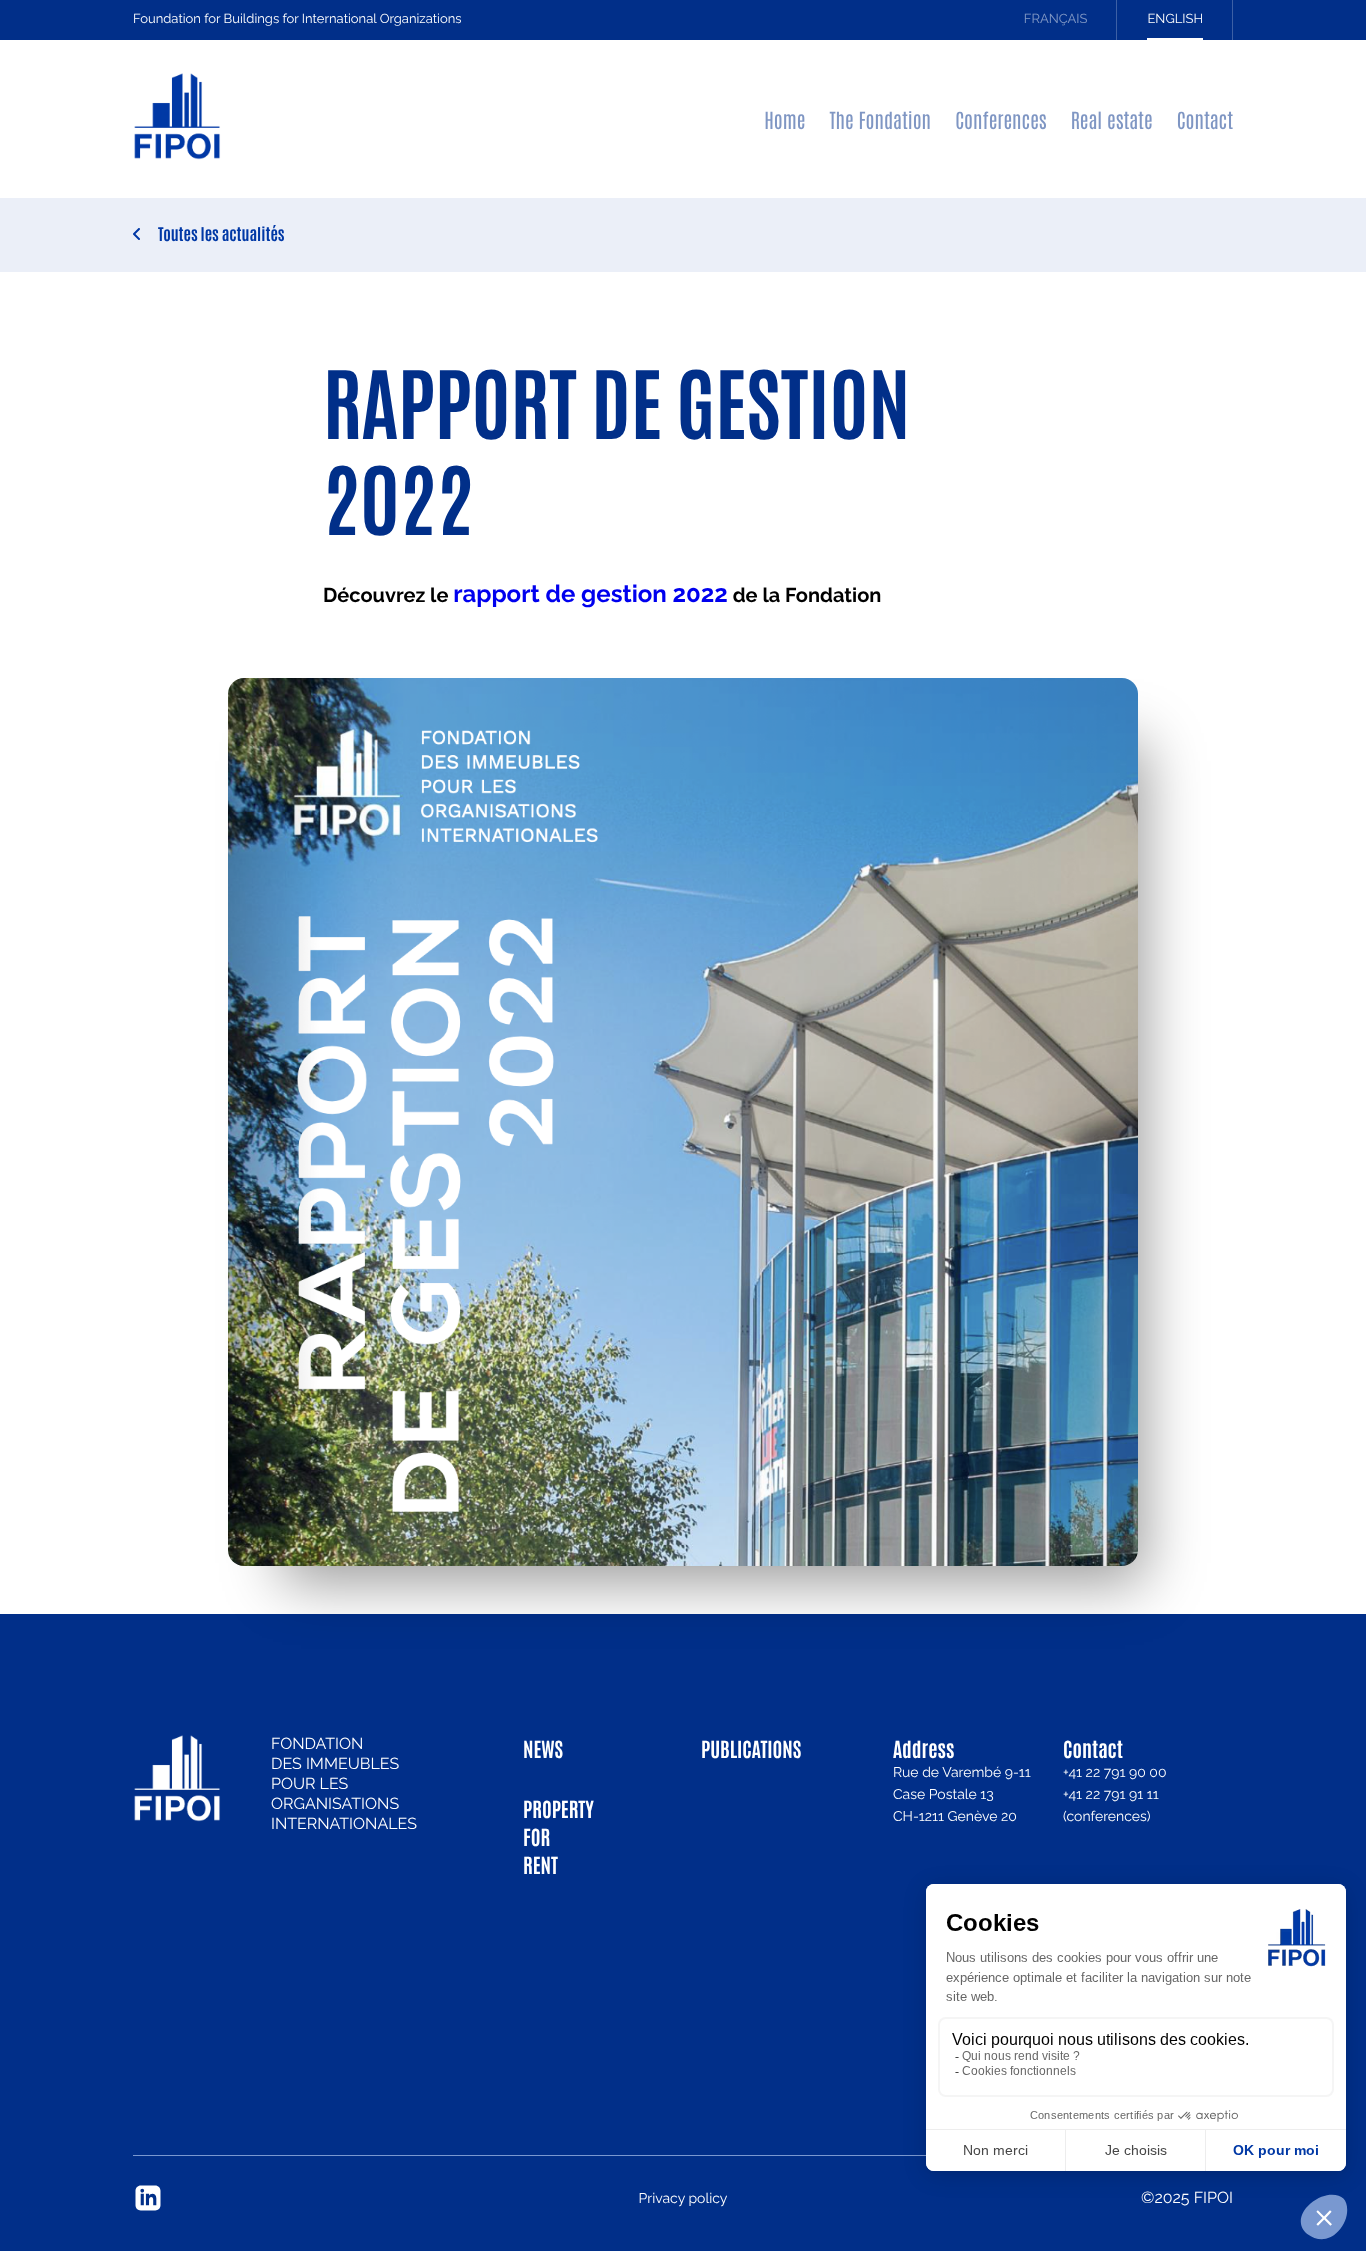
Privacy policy (683, 2199)
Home (784, 119)
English (1175, 19)
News (543, 1748)
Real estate (1112, 119)
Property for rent (558, 1836)
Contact (1205, 119)
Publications (736, 1748)
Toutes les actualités (221, 234)
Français (1056, 19)
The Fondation (880, 119)
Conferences (1000, 119)
